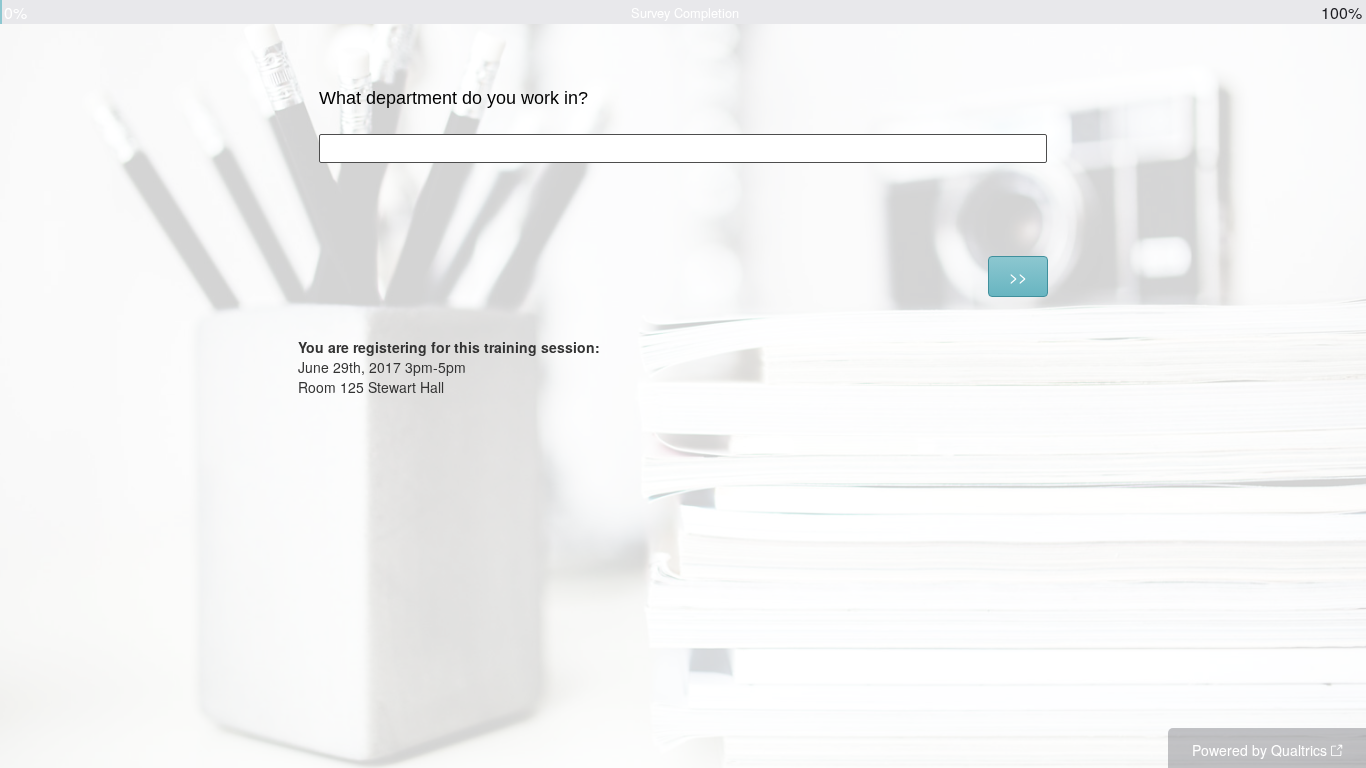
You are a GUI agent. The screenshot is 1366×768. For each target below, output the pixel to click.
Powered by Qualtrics (1259, 750)
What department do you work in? (453, 98)
